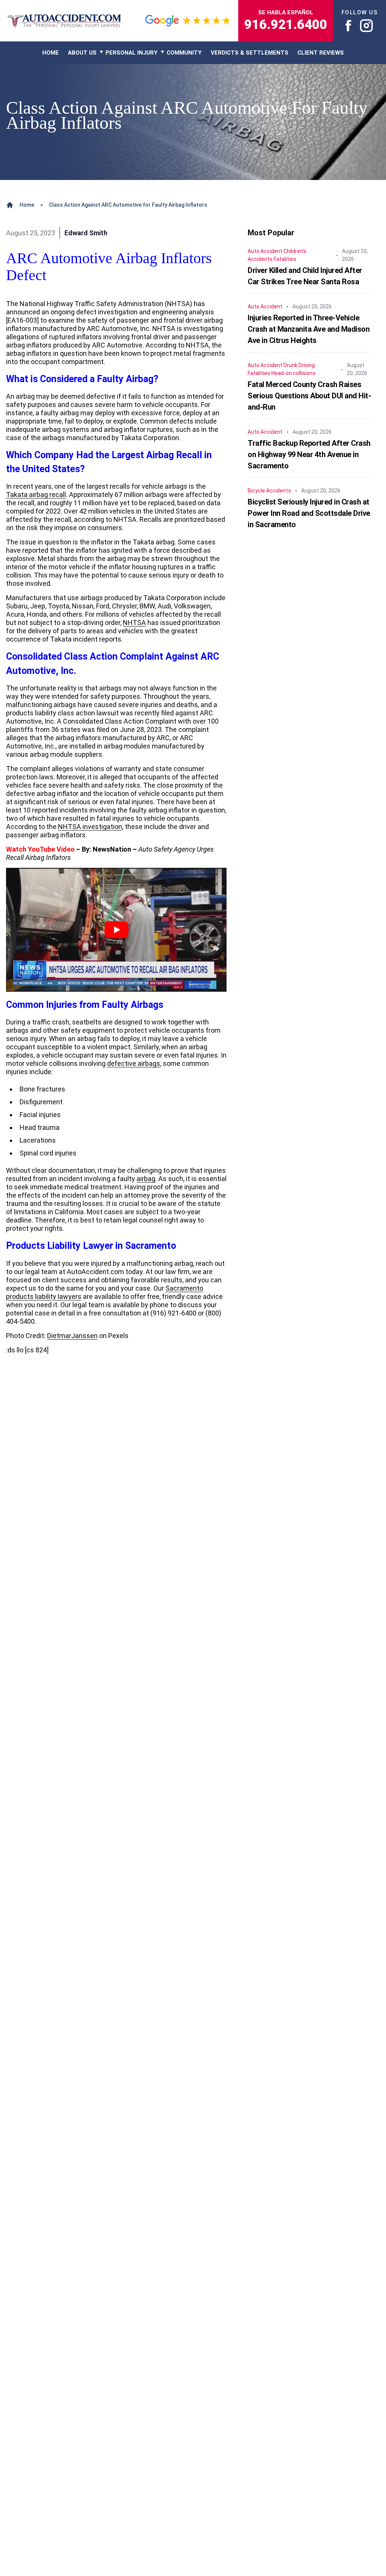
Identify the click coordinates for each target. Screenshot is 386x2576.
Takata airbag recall (36, 495)
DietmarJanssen (72, 1336)
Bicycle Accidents (269, 491)
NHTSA (134, 623)
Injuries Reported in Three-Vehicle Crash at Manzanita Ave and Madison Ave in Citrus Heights (309, 329)
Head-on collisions (293, 373)
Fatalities (285, 259)
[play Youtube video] (116, 930)
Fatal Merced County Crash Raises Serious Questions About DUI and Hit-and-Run (309, 396)
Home (27, 205)
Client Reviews (321, 53)
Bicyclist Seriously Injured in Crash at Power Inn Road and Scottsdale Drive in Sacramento (309, 513)
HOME (51, 53)
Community (184, 53)
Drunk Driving (299, 365)
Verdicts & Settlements (250, 53)
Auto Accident (265, 251)
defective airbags (134, 1063)
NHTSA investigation (90, 827)
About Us (82, 53)
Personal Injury (132, 53)
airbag (146, 1179)
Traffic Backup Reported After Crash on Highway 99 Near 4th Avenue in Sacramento (309, 454)
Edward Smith (86, 233)
